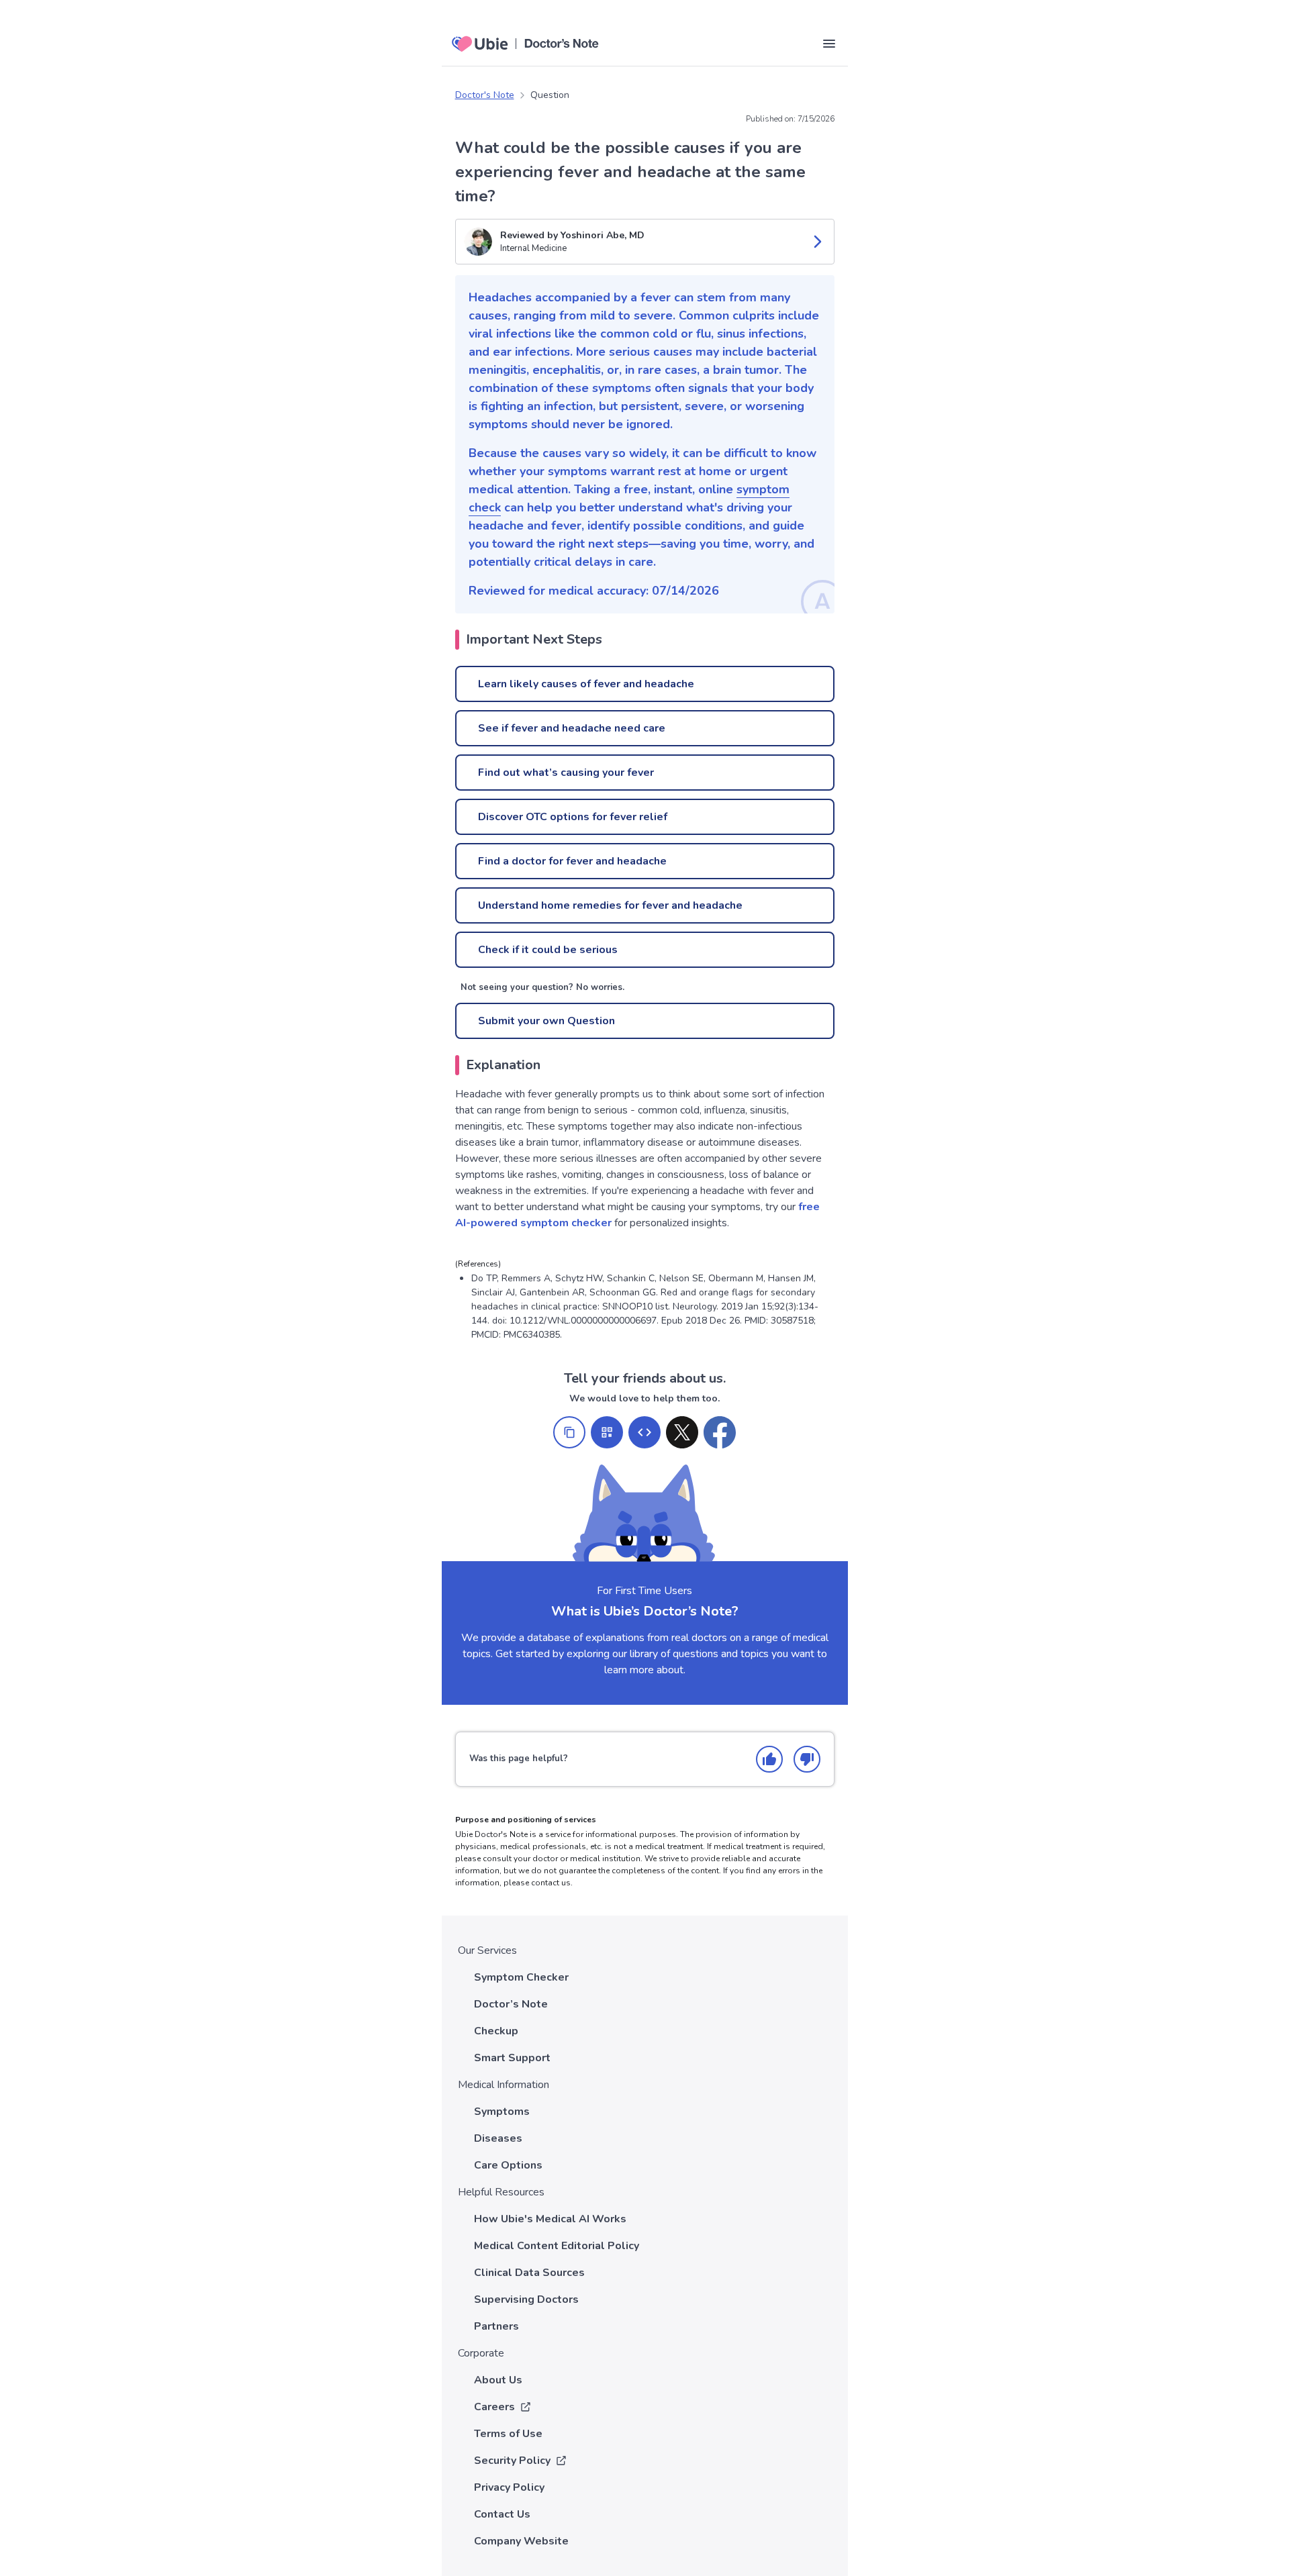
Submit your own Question (546, 1021)
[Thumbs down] (807, 1759)
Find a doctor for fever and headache (572, 861)
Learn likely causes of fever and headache (586, 684)
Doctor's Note (485, 95)
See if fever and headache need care (572, 728)
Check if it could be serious (548, 950)
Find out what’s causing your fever (566, 773)
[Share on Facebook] (720, 1432)
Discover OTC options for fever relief (573, 817)
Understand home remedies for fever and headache (610, 905)
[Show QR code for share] (607, 1432)
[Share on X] (682, 1432)
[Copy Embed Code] (644, 1432)
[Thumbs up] (769, 1759)
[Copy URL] (569, 1432)
